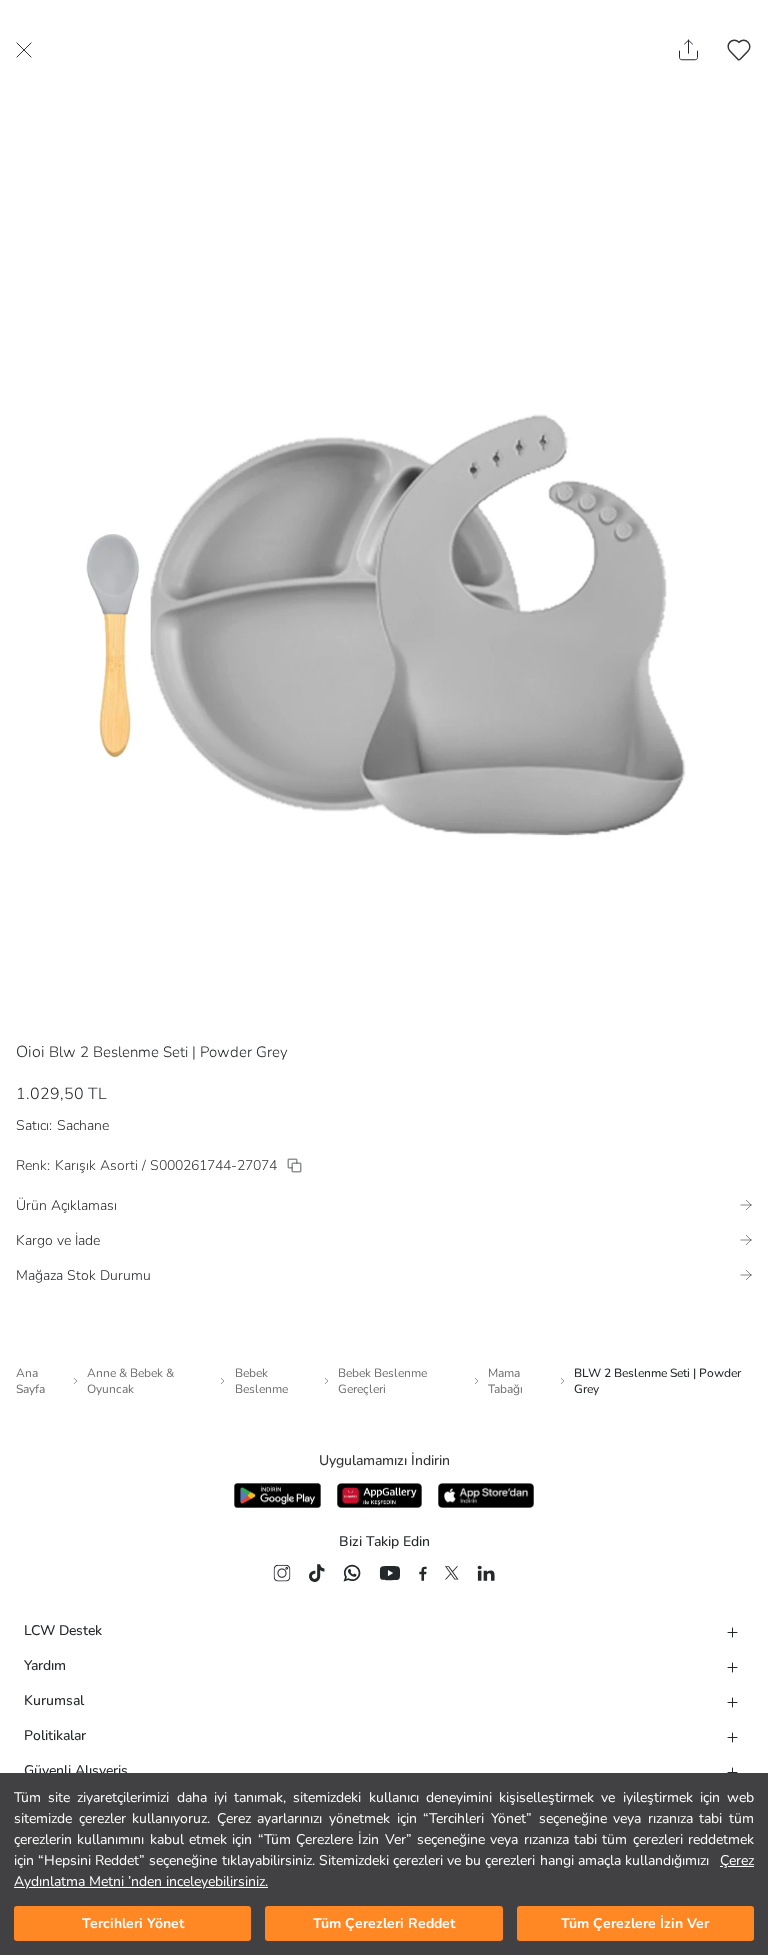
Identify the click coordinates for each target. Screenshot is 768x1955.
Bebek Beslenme (261, 1381)
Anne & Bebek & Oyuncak (130, 1381)
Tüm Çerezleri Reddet (384, 1923)
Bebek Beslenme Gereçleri (382, 1381)
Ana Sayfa (30, 1381)
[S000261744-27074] (294, 1165)
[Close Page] (24, 50)
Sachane (83, 1125)
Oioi (30, 1052)
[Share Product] (688, 50)
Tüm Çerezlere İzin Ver (635, 1923)
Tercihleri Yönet (133, 1923)
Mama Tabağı (505, 1381)
